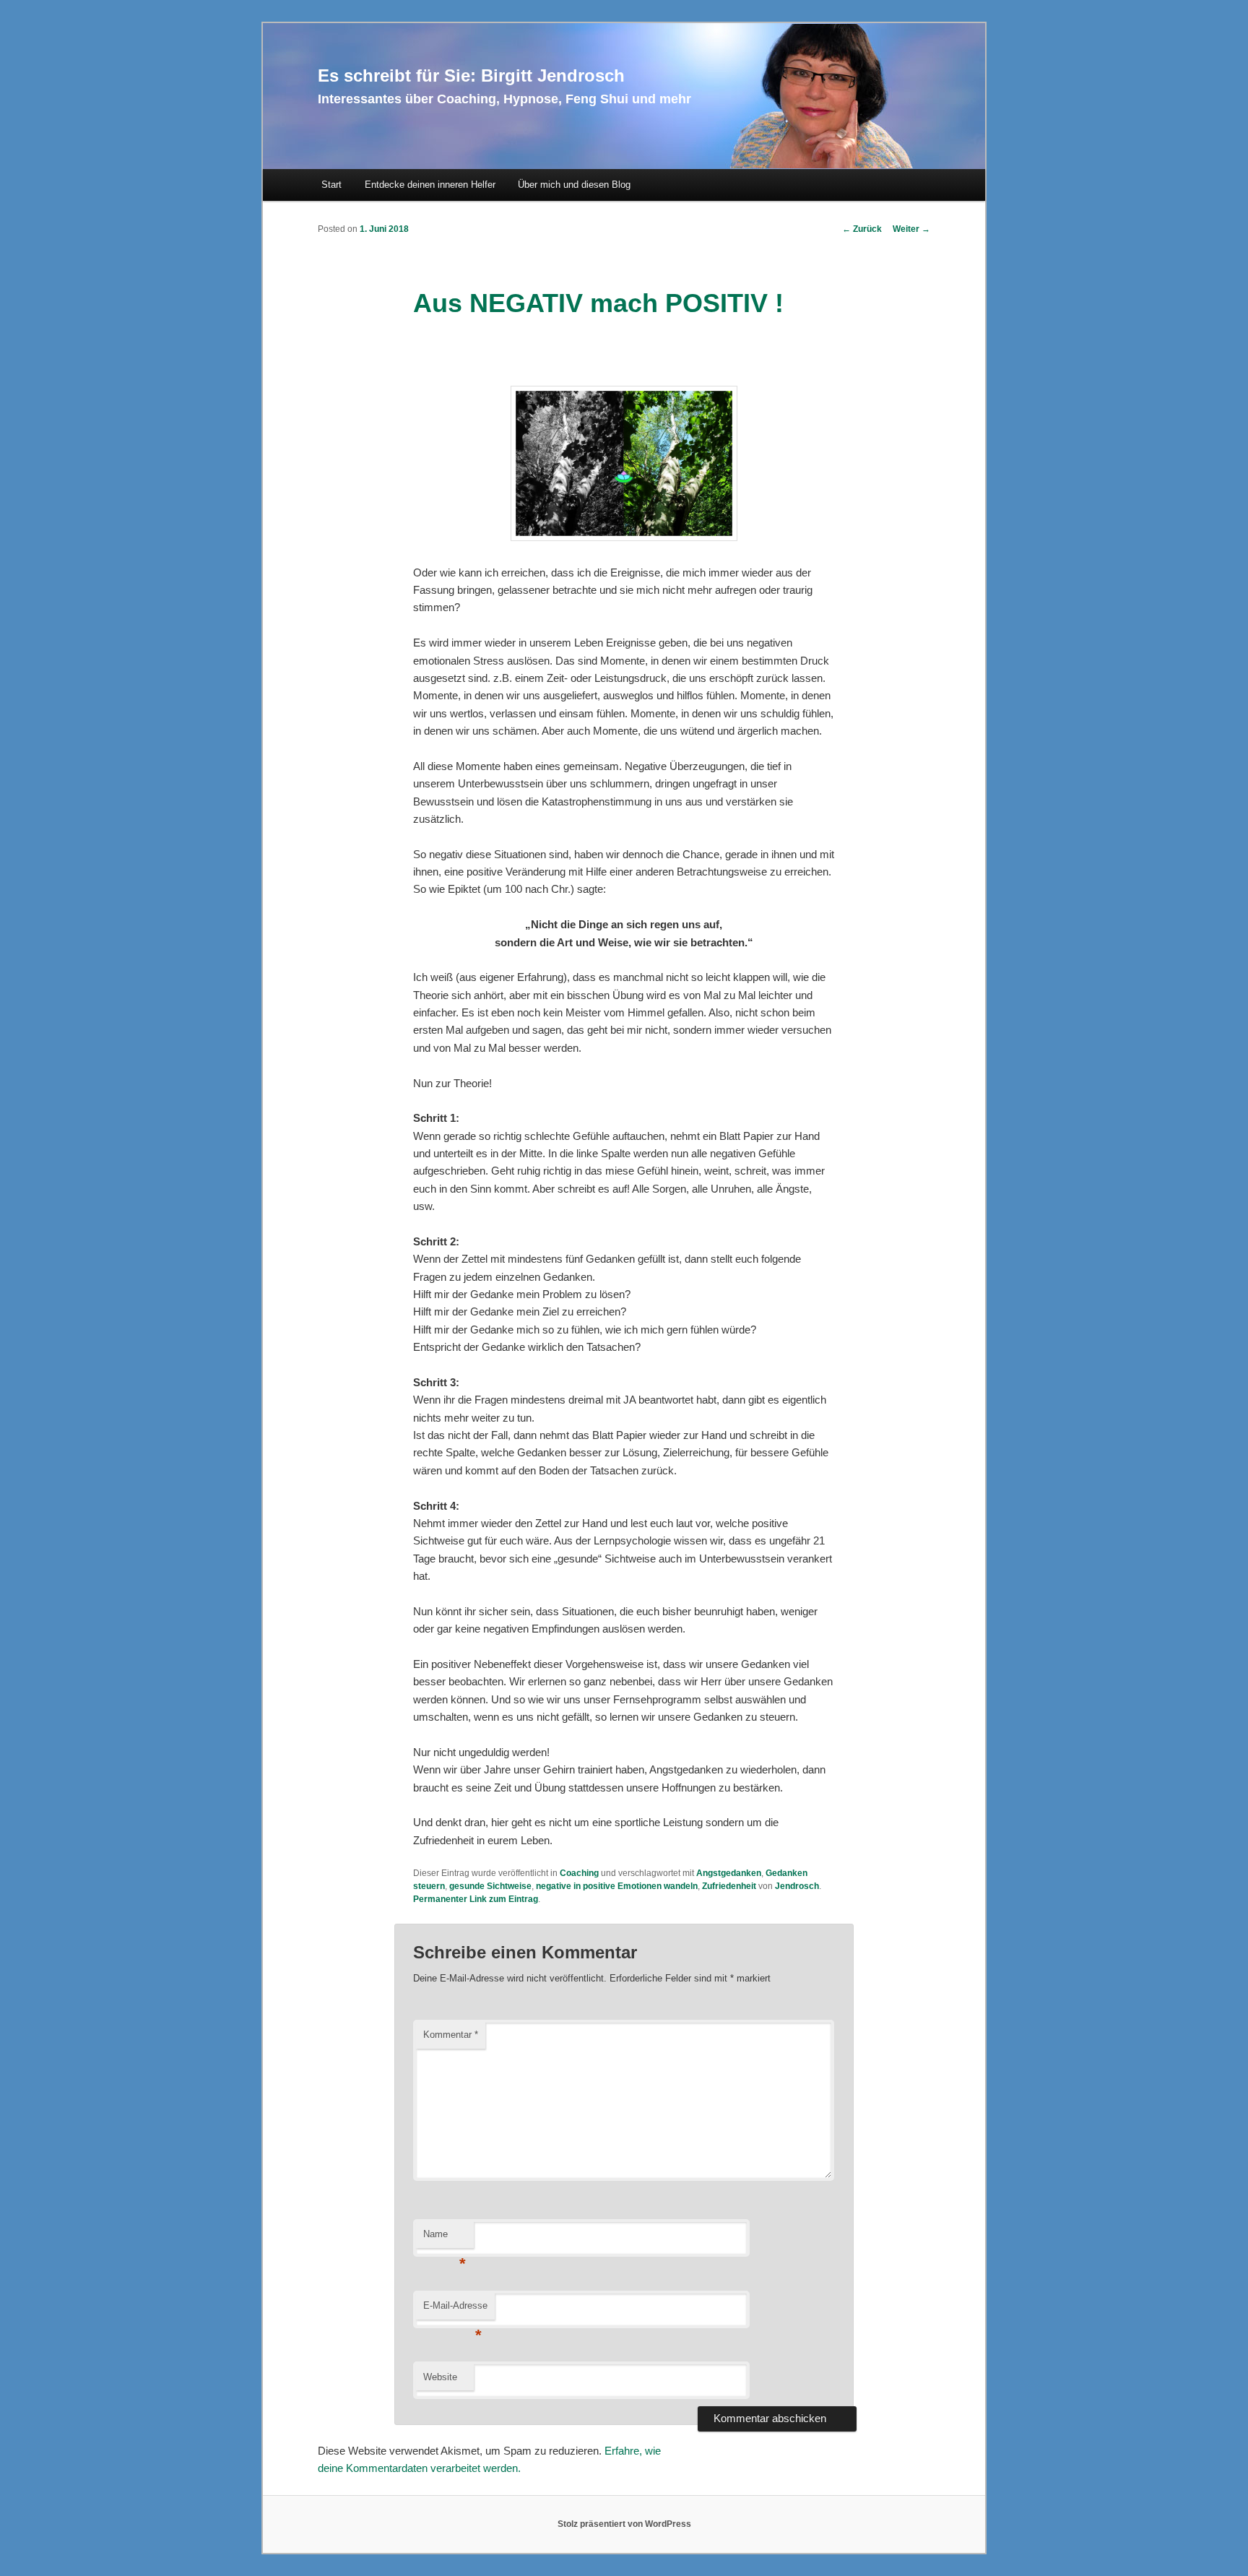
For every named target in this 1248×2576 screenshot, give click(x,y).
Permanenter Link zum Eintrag (476, 1899)
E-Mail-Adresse (455, 2310)
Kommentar (451, 2035)
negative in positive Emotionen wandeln (617, 1886)
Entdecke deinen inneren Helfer (430, 185)
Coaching (579, 1873)
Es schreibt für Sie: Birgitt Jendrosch (471, 75)
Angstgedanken (729, 1873)
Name (445, 2238)
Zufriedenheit (729, 1886)
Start (331, 185)
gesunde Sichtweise (490, 1886)
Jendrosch (797, 1886)
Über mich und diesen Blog (574, 185)
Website (440, 2377)
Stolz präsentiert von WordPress (624, 2524)
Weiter (911, 229)
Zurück (862, 229)
